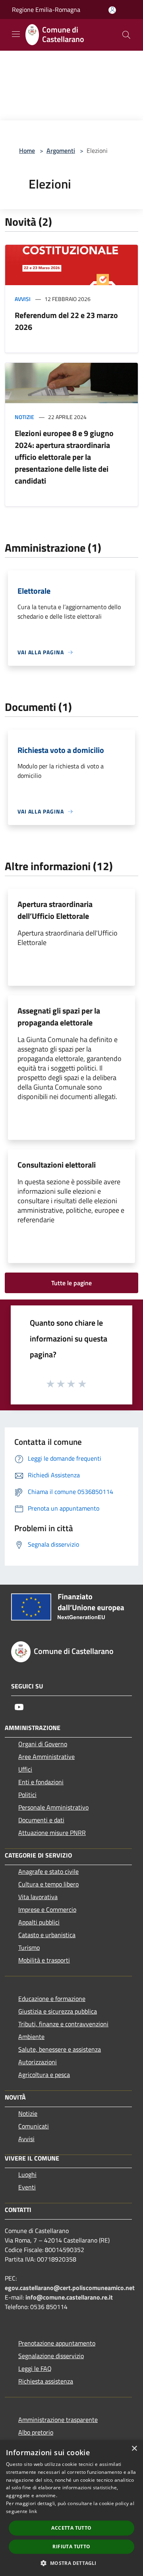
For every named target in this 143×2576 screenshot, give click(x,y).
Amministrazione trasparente (58, 2420)
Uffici (25, 1769)
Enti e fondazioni (41, 1782)
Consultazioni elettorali (57, 1165)
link (33, 2511)
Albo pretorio (36, 2432)
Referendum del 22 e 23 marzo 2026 (66, 321)
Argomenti (61, 151)
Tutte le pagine (71, 1283)
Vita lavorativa (38, 1897)
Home (27, 151)
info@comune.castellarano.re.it (69, 2297)
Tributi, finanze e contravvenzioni (63, 2024)
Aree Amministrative (46, 1757)
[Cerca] (126, 35)
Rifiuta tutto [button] (71, 2546)
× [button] (134, 2449)
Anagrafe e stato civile (48, 1871)
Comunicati (34, 2126)
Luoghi (27, 2174)
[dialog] (71, 2508)
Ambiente (31, 2037)
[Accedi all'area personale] (112, 10)
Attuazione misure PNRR (52, 1833)
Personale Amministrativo (53, 1807)
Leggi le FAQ (35, 2368)
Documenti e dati (41, 1820)
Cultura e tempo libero (48, 1884)
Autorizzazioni (38, 2062)
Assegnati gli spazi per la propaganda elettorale (59, 1016)
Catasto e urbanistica (47, 1935)
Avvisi (23, 299)
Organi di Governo (43, 1744)
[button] (71, 2563)
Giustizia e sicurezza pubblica (58, 2011)
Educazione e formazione (52, 1999)
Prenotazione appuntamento (57, 2343)
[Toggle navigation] (16, 34)
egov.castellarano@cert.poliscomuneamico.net (70, 2288)
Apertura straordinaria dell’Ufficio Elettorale (55, 910)
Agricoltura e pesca (44, 2075)
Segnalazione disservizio (51, 2356)
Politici (27, 1795)
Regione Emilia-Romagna (46, 10)
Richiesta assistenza (46, 2381)
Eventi (27, 2187)
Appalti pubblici (39, 1922)
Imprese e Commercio (47, 1909)
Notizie (24, 417)
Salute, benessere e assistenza (60, 2049)
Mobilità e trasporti (44, 1960)
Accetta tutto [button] (71, 2528)
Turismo (29, 1947)
